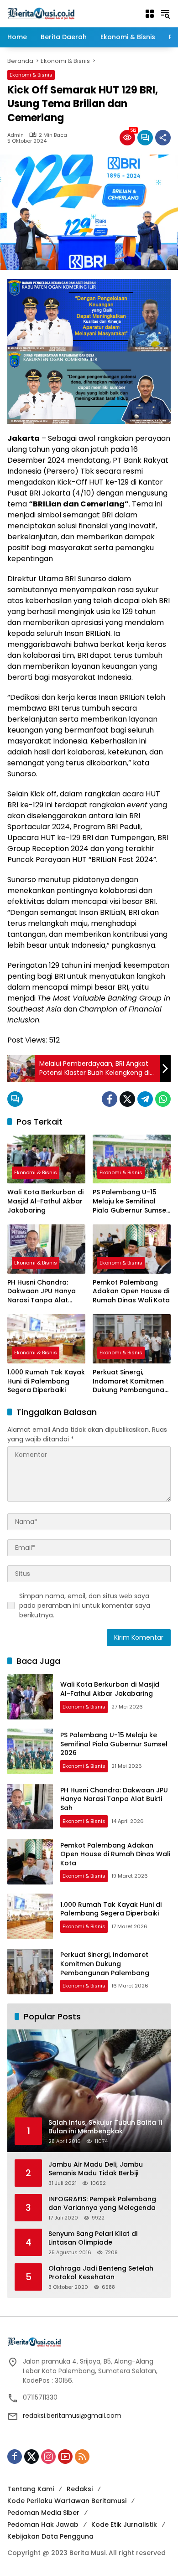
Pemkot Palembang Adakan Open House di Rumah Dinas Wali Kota (131, 1291)
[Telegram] (145, 1099)
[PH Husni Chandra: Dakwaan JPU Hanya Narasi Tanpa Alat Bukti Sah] (46, 1249)
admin (16, 135)
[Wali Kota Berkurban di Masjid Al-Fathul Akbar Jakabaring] (46, 1159)
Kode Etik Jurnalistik (124, 2524)
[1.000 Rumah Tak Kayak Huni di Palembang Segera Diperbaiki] (46, 1339)
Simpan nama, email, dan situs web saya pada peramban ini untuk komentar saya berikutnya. (85, 1605)
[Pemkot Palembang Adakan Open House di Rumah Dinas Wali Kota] (132, 1249)
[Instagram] (48, 2457)
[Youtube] (65, 2457)
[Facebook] (110, 1099)
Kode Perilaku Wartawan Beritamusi (67, 2501)
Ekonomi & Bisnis (31, 75)
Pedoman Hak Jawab (43, 2524)
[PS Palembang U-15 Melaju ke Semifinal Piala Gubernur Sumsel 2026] (132, 1159)
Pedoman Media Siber (43, 2513)
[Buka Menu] (150, 14)
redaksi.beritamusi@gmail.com (72, 2416)
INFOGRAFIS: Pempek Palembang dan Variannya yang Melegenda (102, 2204)
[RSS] (82, 2457)
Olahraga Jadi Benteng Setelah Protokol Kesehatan (101, 2273)
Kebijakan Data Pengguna (50, 2536)
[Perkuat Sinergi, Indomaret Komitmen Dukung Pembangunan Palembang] (132, 1339)
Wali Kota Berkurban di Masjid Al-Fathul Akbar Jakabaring (45, 1201)
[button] (165, 14)
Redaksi (80, 2489)
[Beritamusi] (41, 13)
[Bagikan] (163, 138)
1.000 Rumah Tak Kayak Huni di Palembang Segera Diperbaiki (46, 1381)
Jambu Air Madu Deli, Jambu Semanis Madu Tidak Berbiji (96, 2169)
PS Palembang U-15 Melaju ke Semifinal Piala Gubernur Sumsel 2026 (130, 1201)
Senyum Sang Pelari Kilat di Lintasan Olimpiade (93, 2238)
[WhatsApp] (163, 1099)
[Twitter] (127, 1099)
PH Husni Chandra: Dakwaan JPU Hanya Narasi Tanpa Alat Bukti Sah (42, 1292)
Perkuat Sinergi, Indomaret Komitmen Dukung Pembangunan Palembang (131, 1381)
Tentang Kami (31, 2489)
